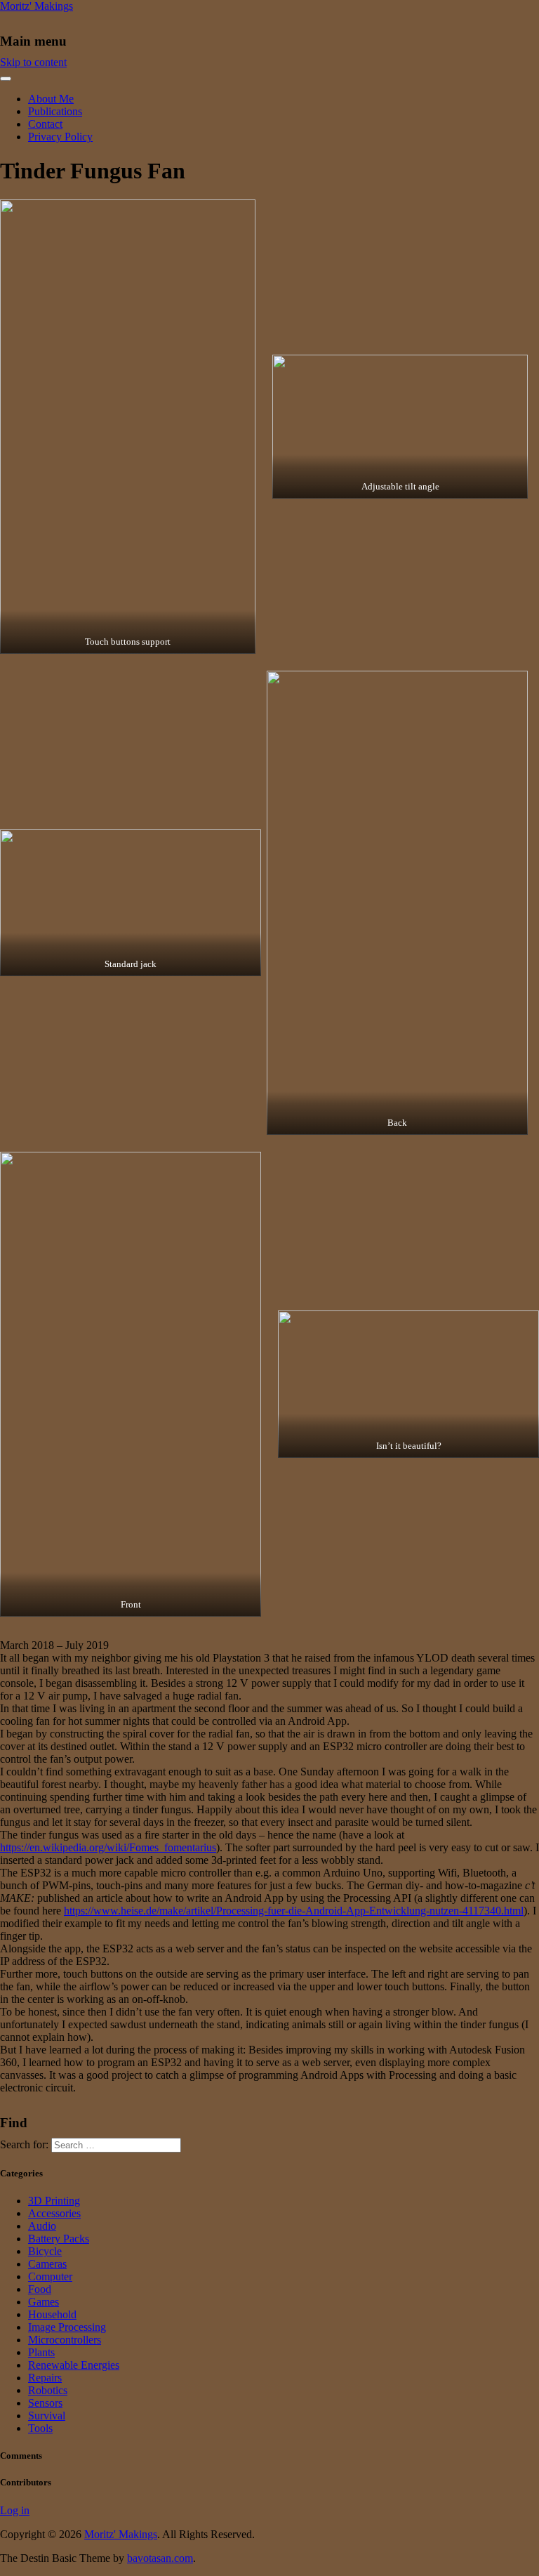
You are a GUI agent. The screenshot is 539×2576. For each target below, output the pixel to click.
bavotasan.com (160, 2558)
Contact (45, 124)
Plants (41, 2352)
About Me (51, 99)
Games (44, 2302)
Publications (55, 111)
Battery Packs (59, 2239)
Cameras (47, 2264)
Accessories (54, 2213)
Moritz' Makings (36, 6)
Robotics (48, 2390)
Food (40, 2289)
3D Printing (54, 2201)
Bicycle (45, 2251)
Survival (47, 2416)
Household (52, 2314)
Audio (42, 2226)
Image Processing (67, 2327)
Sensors (45, 2403)
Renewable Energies (74, 2365)
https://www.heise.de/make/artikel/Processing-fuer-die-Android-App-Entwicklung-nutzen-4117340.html (294, 1911)
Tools (40, 2428)
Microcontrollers (65, 2340)
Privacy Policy (60, 137)
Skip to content (33, 62)
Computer (50, 2276)
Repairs (45, 2378)
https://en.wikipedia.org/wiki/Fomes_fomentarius (108, 1847)
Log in (15, 2510)
